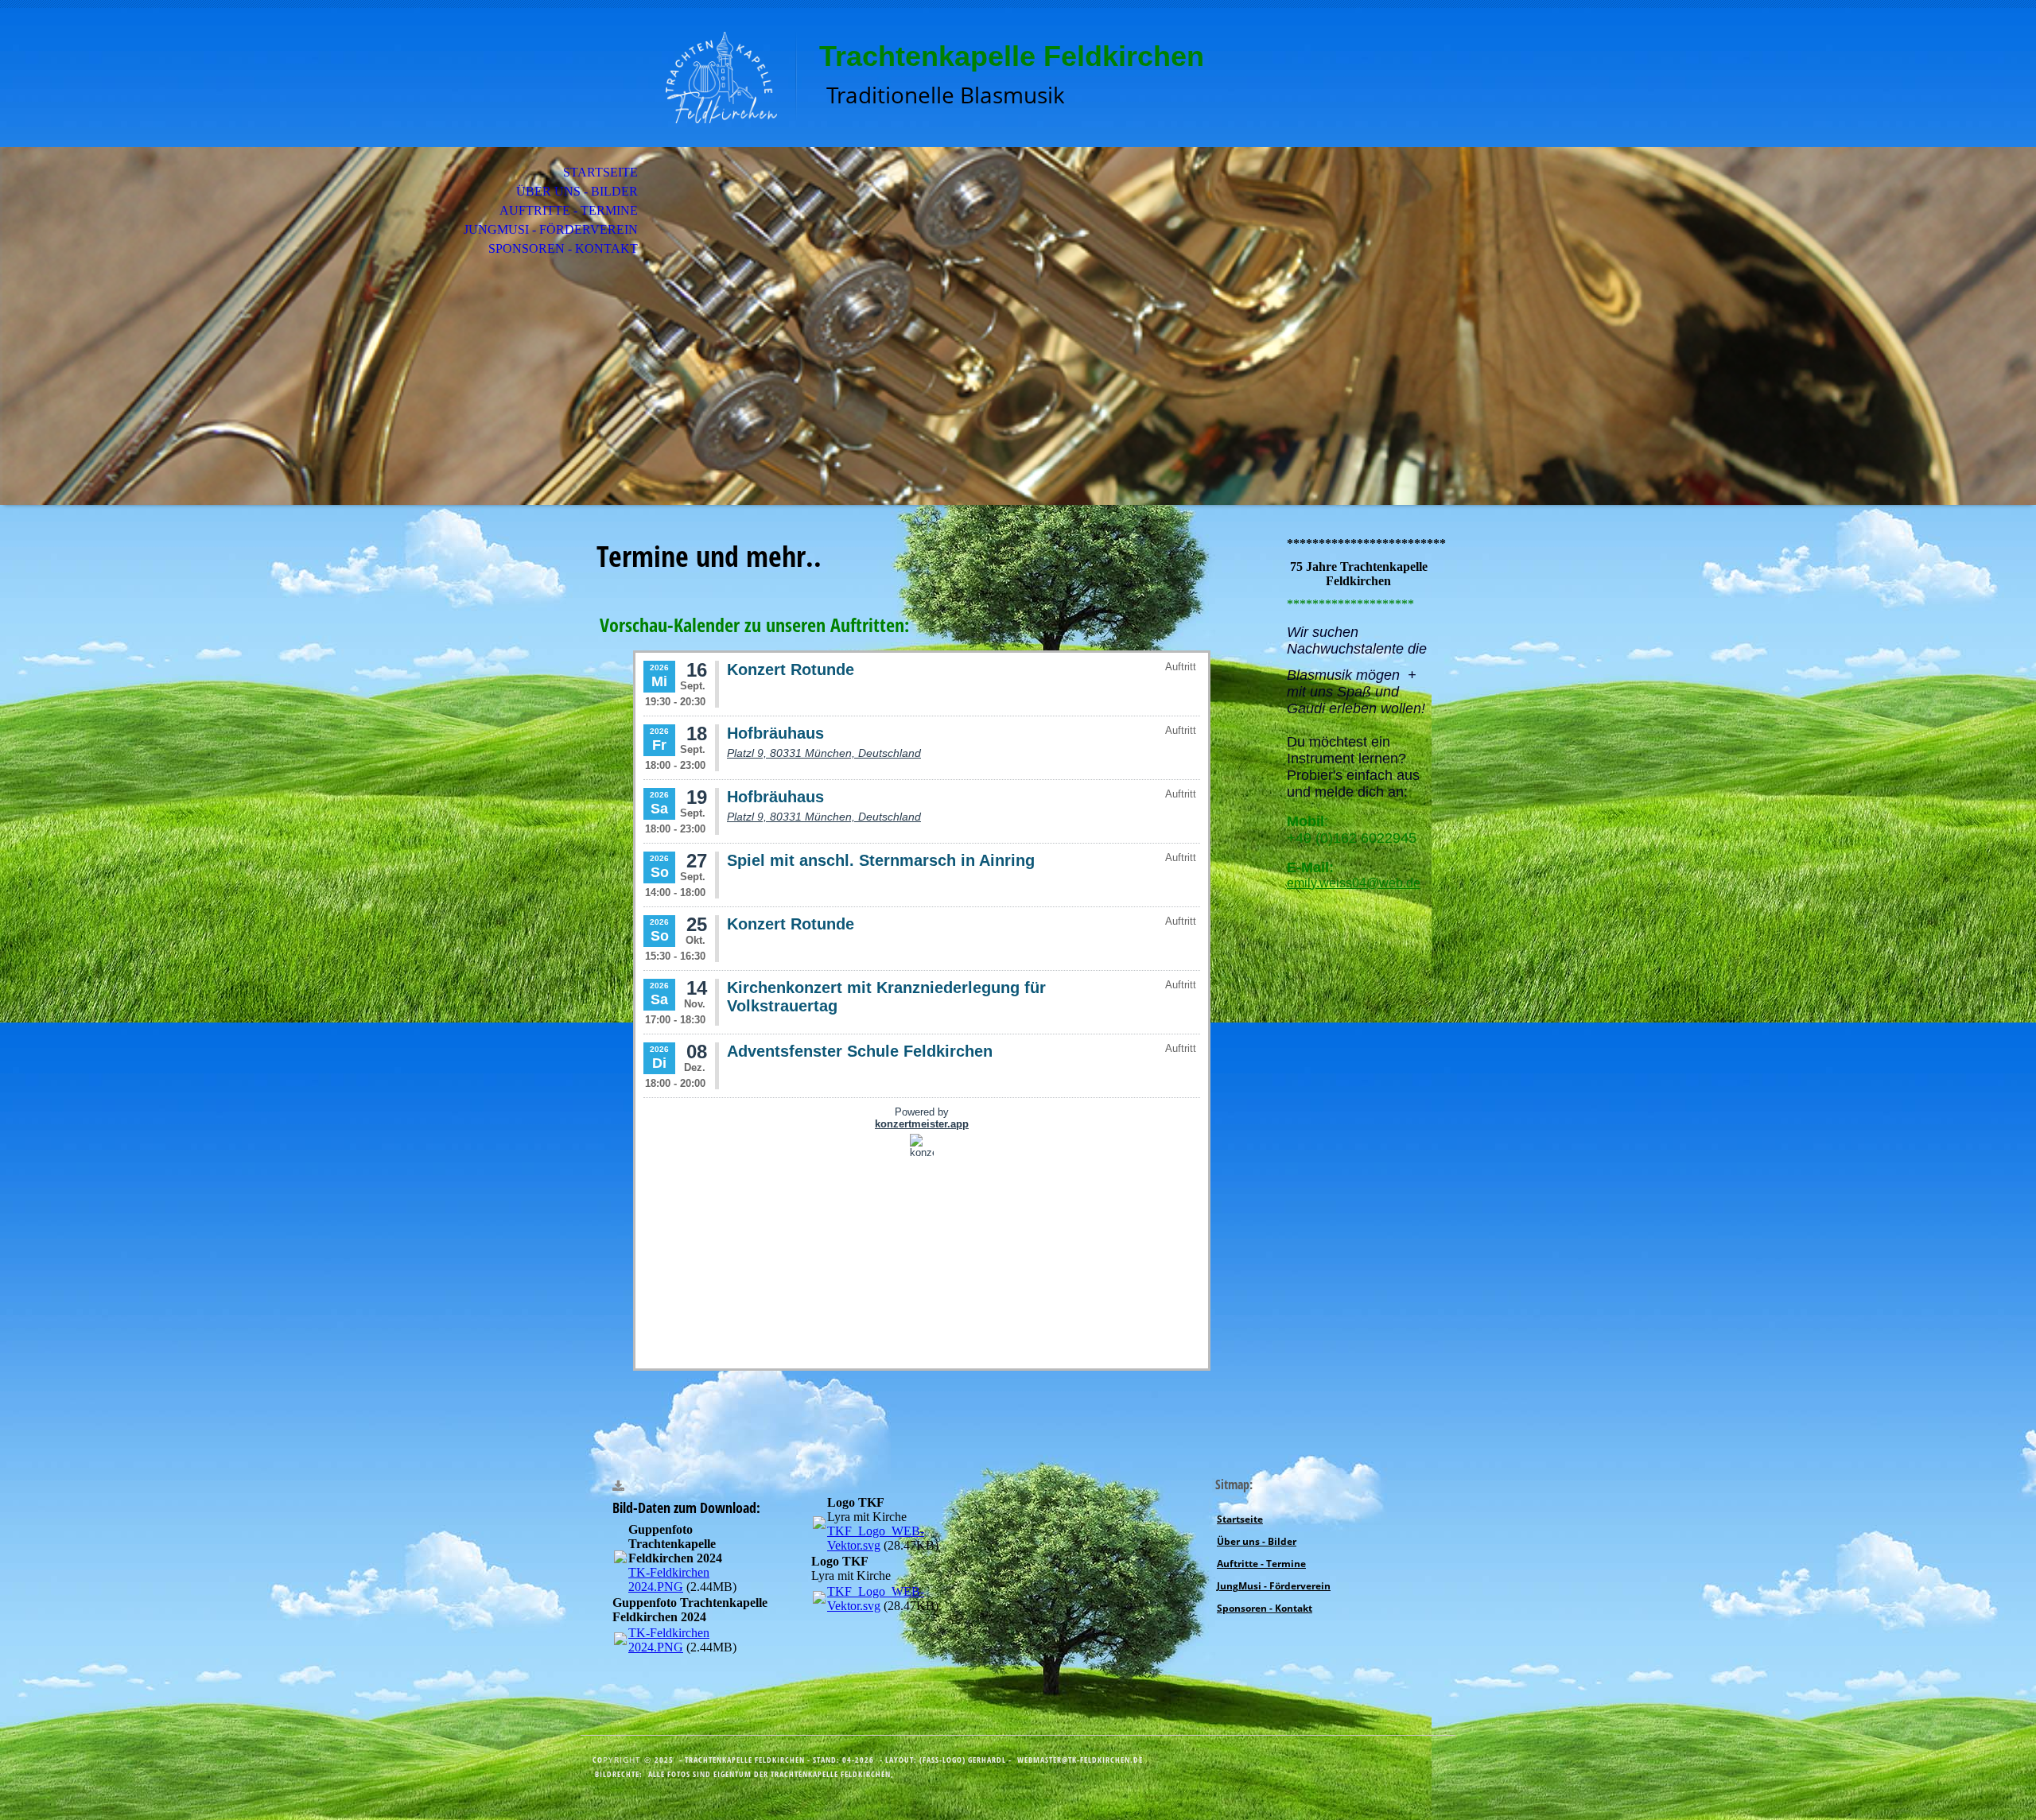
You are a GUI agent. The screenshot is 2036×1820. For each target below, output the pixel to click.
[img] (688, 78)
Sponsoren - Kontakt (563, 248)
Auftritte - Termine (569, 210)
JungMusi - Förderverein (551, 229)
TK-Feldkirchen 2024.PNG (669, 1579)
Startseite (600, 172)
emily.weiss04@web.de (1354, 883)
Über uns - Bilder (577, 191)
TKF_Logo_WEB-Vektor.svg (876, 1538)
